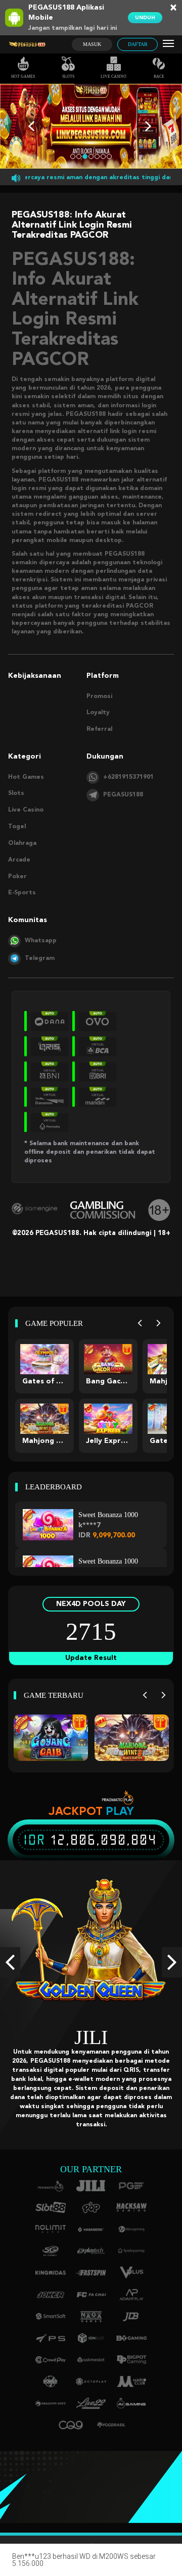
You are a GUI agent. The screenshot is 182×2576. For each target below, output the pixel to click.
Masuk (92, 44)
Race (159, 76)
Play (120, 1811)
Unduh (145, 18)
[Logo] (27, 45)
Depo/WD (91, 2564)
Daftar (138, 44)
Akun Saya (164, 2564)
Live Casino (113, 76)
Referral (99, 729)
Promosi (99, 696)
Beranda (18, 2564)
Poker (17, 877)
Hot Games (23, 76)
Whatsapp (41, 941)
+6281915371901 (128, 777)
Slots (68, 76)
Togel (17, 827)
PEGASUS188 (123, 795)
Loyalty (98, 713)
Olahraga (22, 843)
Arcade (19, 860)
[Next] (158, 1324)
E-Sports (22, 893)
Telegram (40, 958)
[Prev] (140, 1324)
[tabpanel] (91, 126)
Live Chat (128, 2564)
